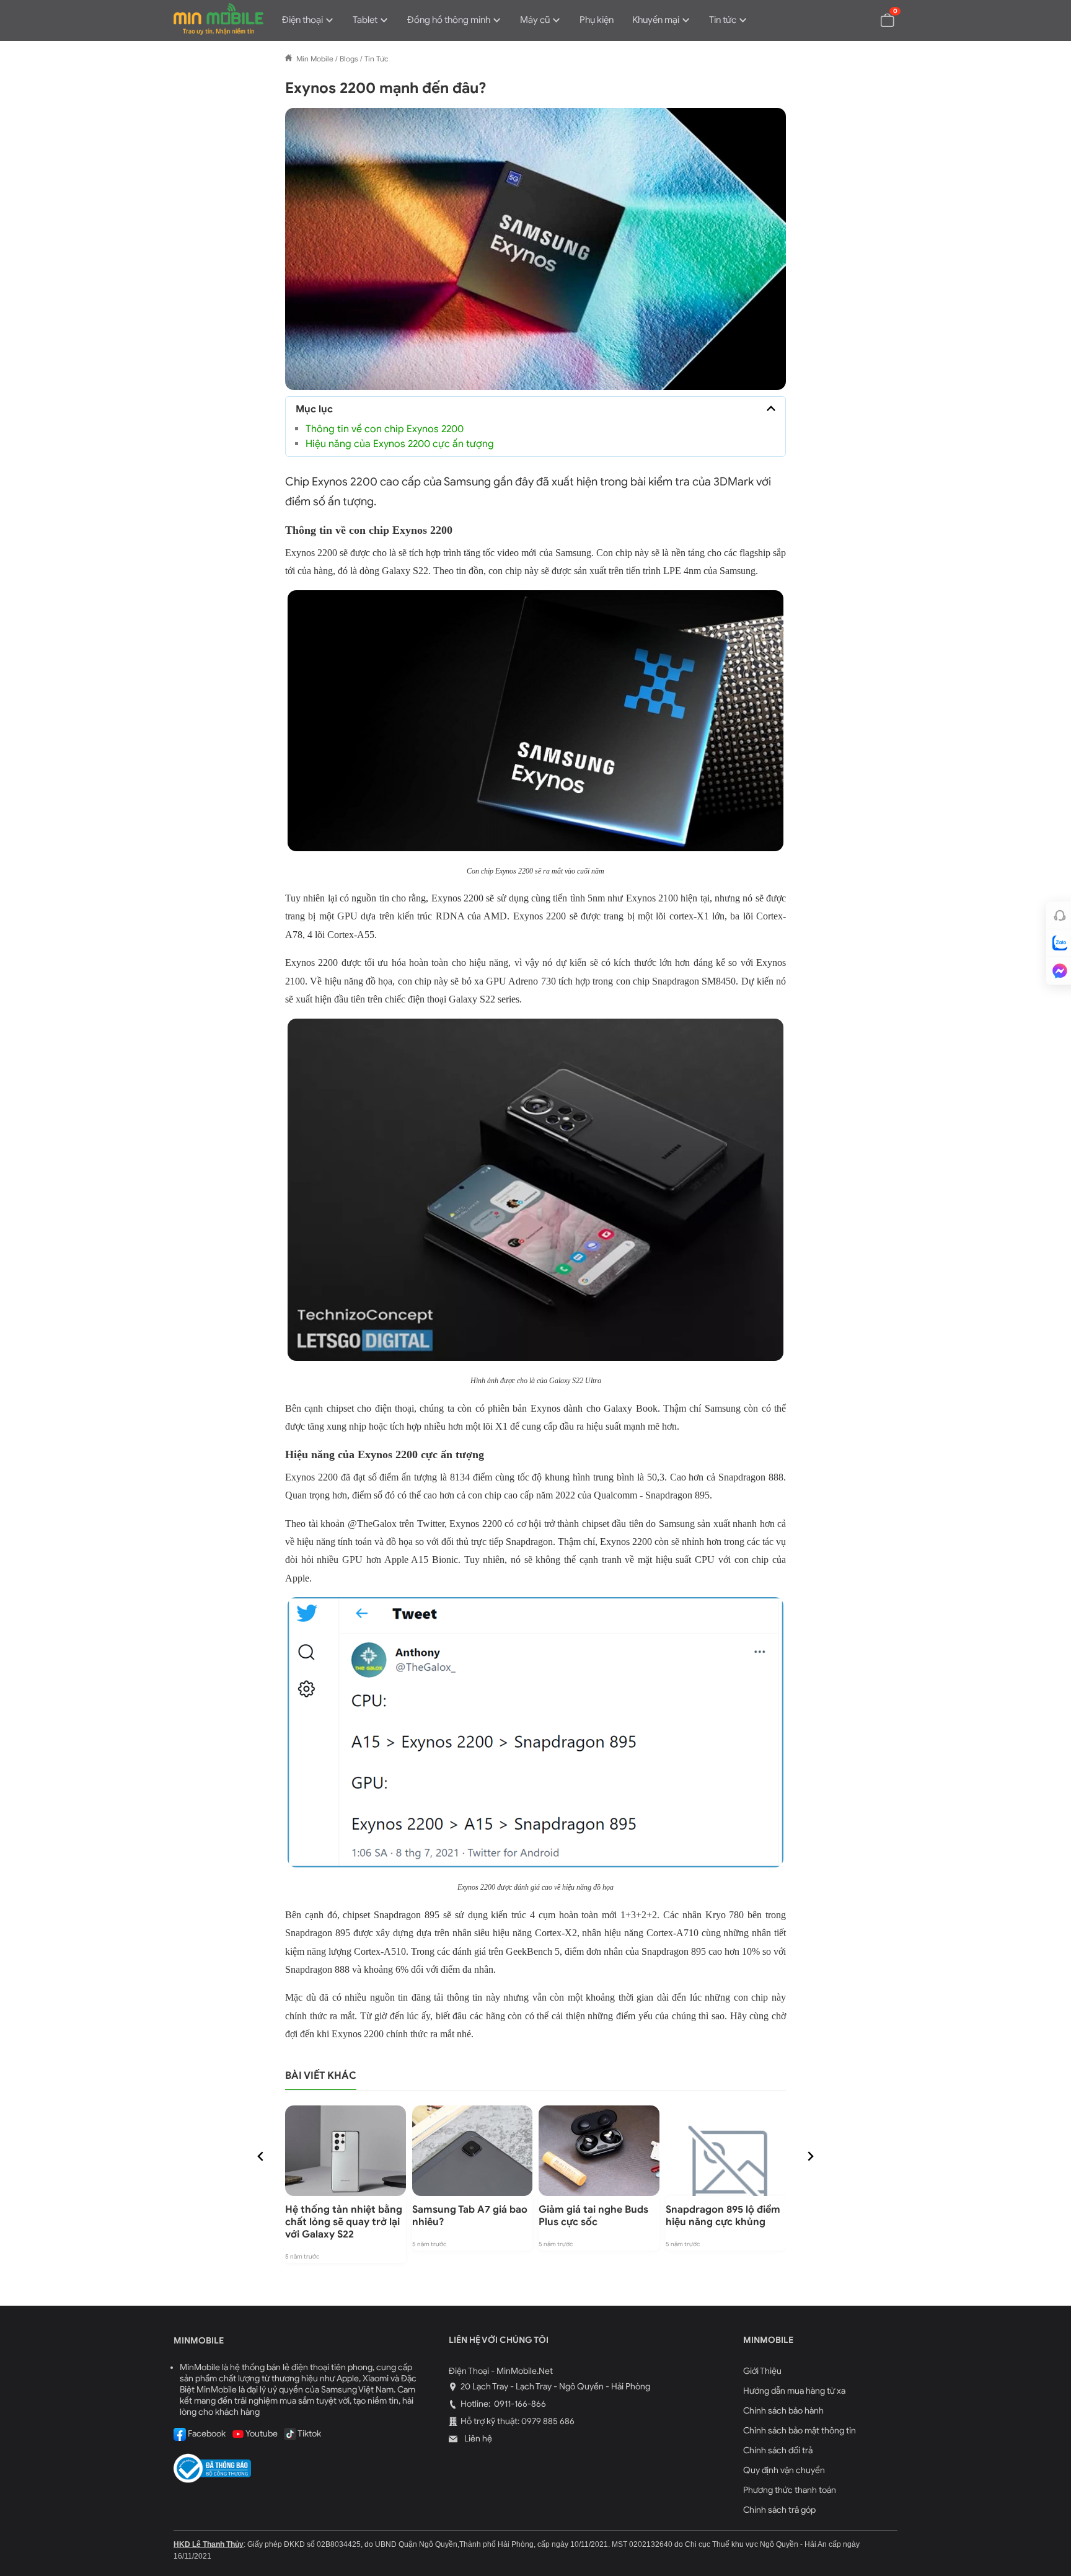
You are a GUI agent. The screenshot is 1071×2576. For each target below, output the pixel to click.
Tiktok (309, 2434)
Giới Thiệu (762, 2371)
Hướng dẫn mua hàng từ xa (794, 2391)
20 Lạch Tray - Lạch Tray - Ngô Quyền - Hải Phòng (555, 2387)
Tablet (365, 20)
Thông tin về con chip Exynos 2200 (385, 429)
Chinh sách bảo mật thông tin (800, 2431)
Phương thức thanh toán (790, 2490)
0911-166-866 (519, 2404)
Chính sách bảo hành (783, 2411)
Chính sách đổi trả (778, 2450)
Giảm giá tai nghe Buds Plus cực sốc (593, 2216)
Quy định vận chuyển (784, 2470)
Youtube (261, 2434)
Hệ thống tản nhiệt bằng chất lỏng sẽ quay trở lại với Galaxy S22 (344, 2222)
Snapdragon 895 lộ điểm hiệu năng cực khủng (723, 2216)
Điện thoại (302, 20)
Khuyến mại (656, 20)
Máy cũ (535, 20)
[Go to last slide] (261, 2156)
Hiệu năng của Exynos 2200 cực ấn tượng (400, 444)
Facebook (206, 2434)
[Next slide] (810, 2156)
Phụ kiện (597, 20)
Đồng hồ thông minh (449, 20)
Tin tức (723, 20)
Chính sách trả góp (779, 2510)
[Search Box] (858, 19)
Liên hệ (477, 2439)
